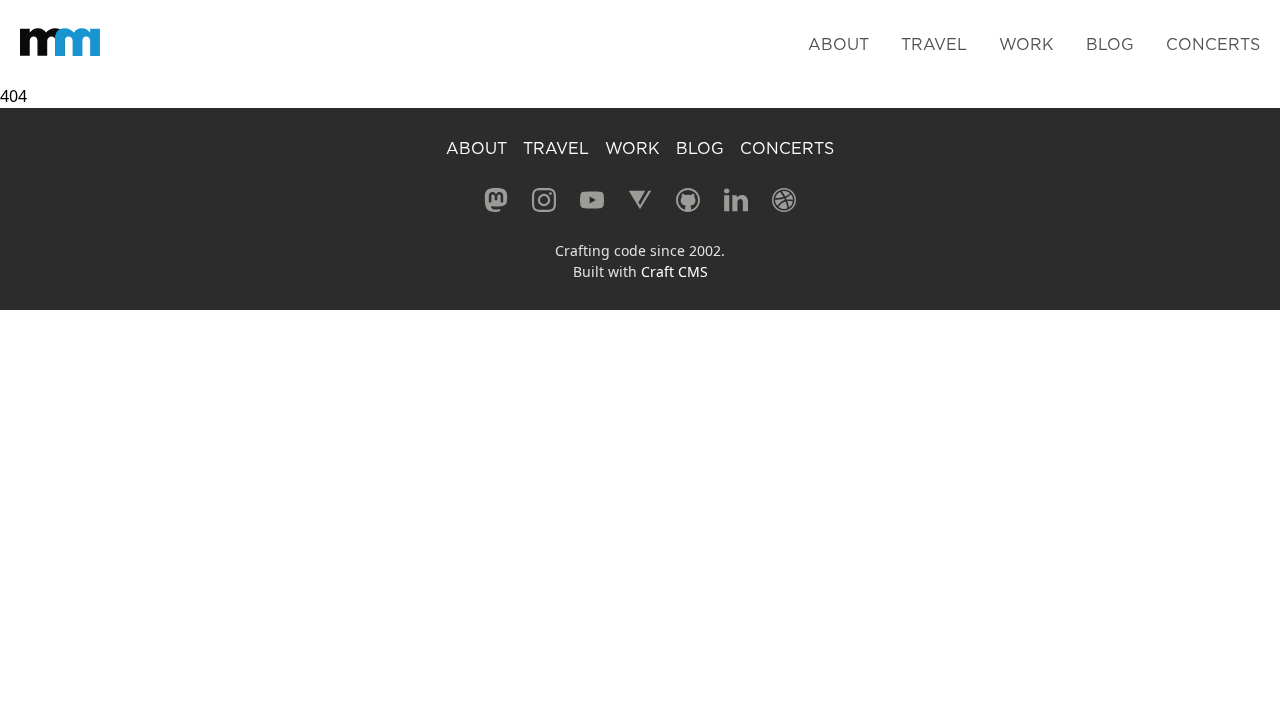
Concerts (1213, 44)
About (838, 44)
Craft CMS (674, 271)
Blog (1110, 44)
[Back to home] (60, 42)
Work (1026, 44)
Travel (934, 44)
